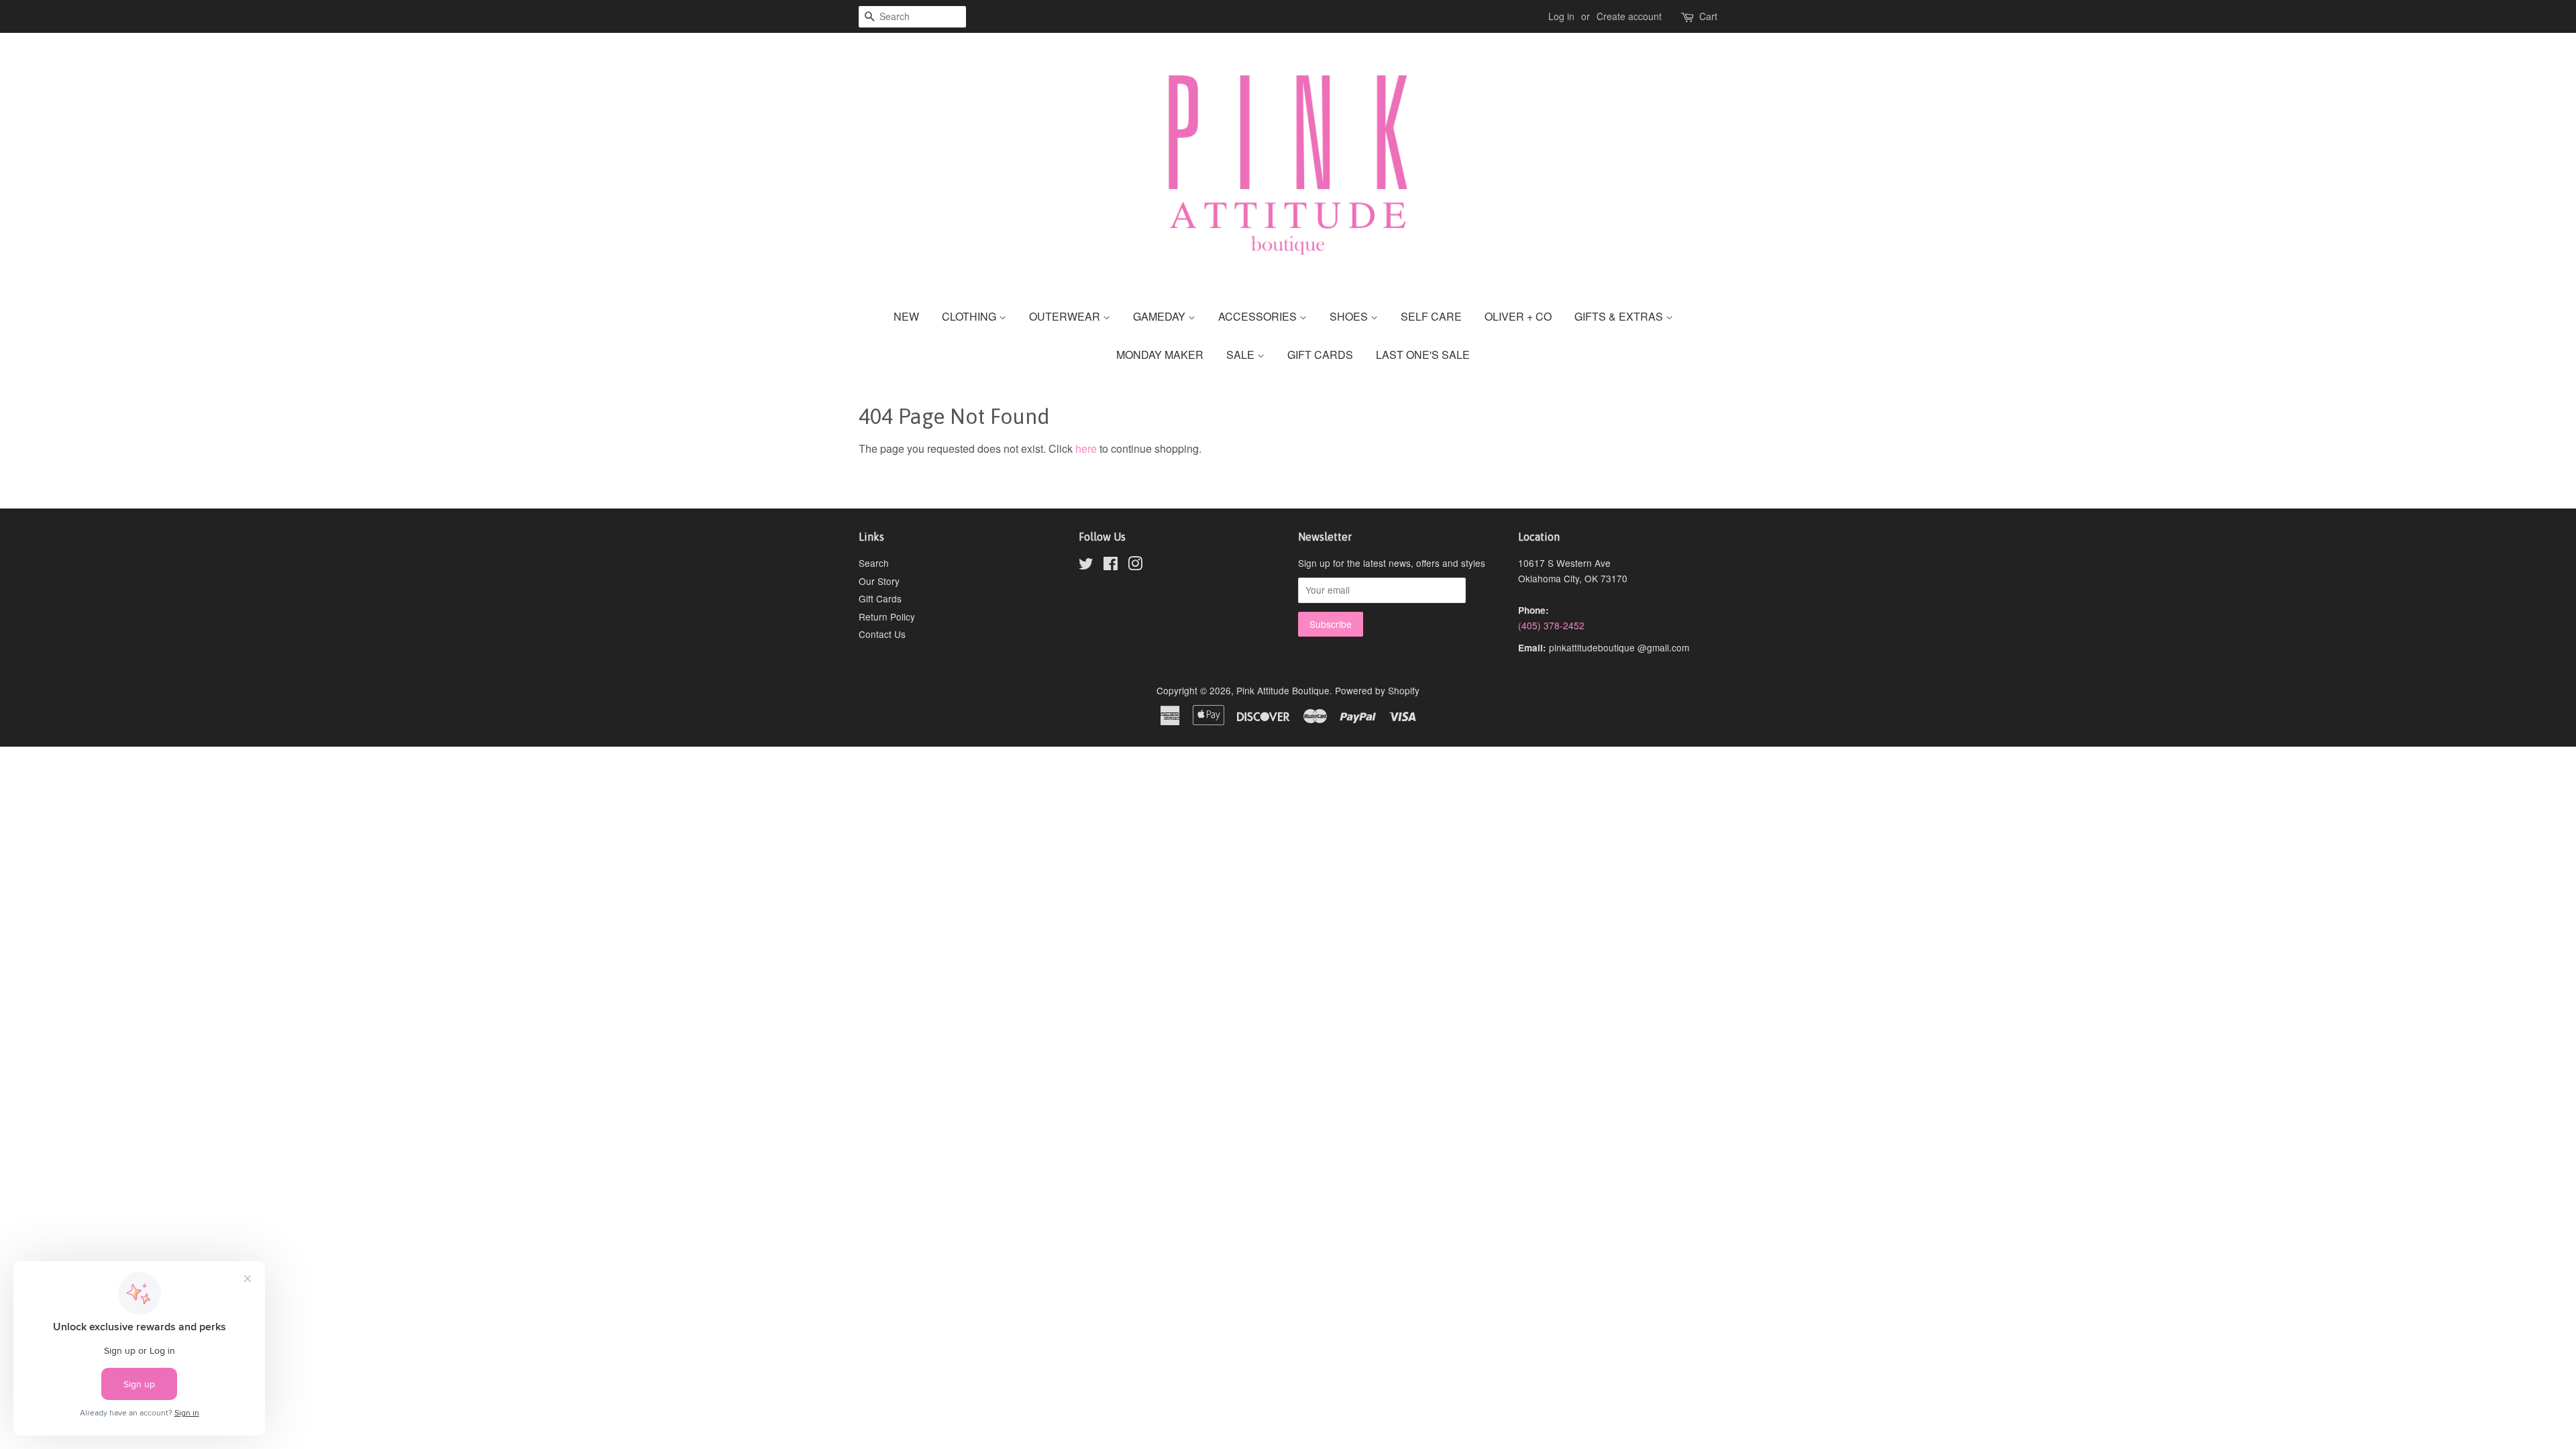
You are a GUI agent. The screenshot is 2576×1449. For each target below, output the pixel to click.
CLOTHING (970, 316)
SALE (1242, 355)
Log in (1561, 16)
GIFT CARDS (1320, 355)
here (1086, 448)
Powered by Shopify (1377, 690)
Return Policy (887, 616)
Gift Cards (880, 598)
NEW (906, 316)
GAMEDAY (1161, 316)
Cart (1708, 16)
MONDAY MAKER (1160, 355)
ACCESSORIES (1259, 316)
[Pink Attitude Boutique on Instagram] (1135, 566)
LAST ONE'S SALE (1423, 355)
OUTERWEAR (1066, 316)
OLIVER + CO (1518, 316)
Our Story (879, 581)
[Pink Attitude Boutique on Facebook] (1111, 566)
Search (874, 563)
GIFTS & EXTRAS (1620, 316)
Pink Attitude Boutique (1283, 690)
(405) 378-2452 (1551, 625)
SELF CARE (1431, 316)
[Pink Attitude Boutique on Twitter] (1086, 566)
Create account (1629, 16)
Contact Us (882, 634)
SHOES (1350, 316)
